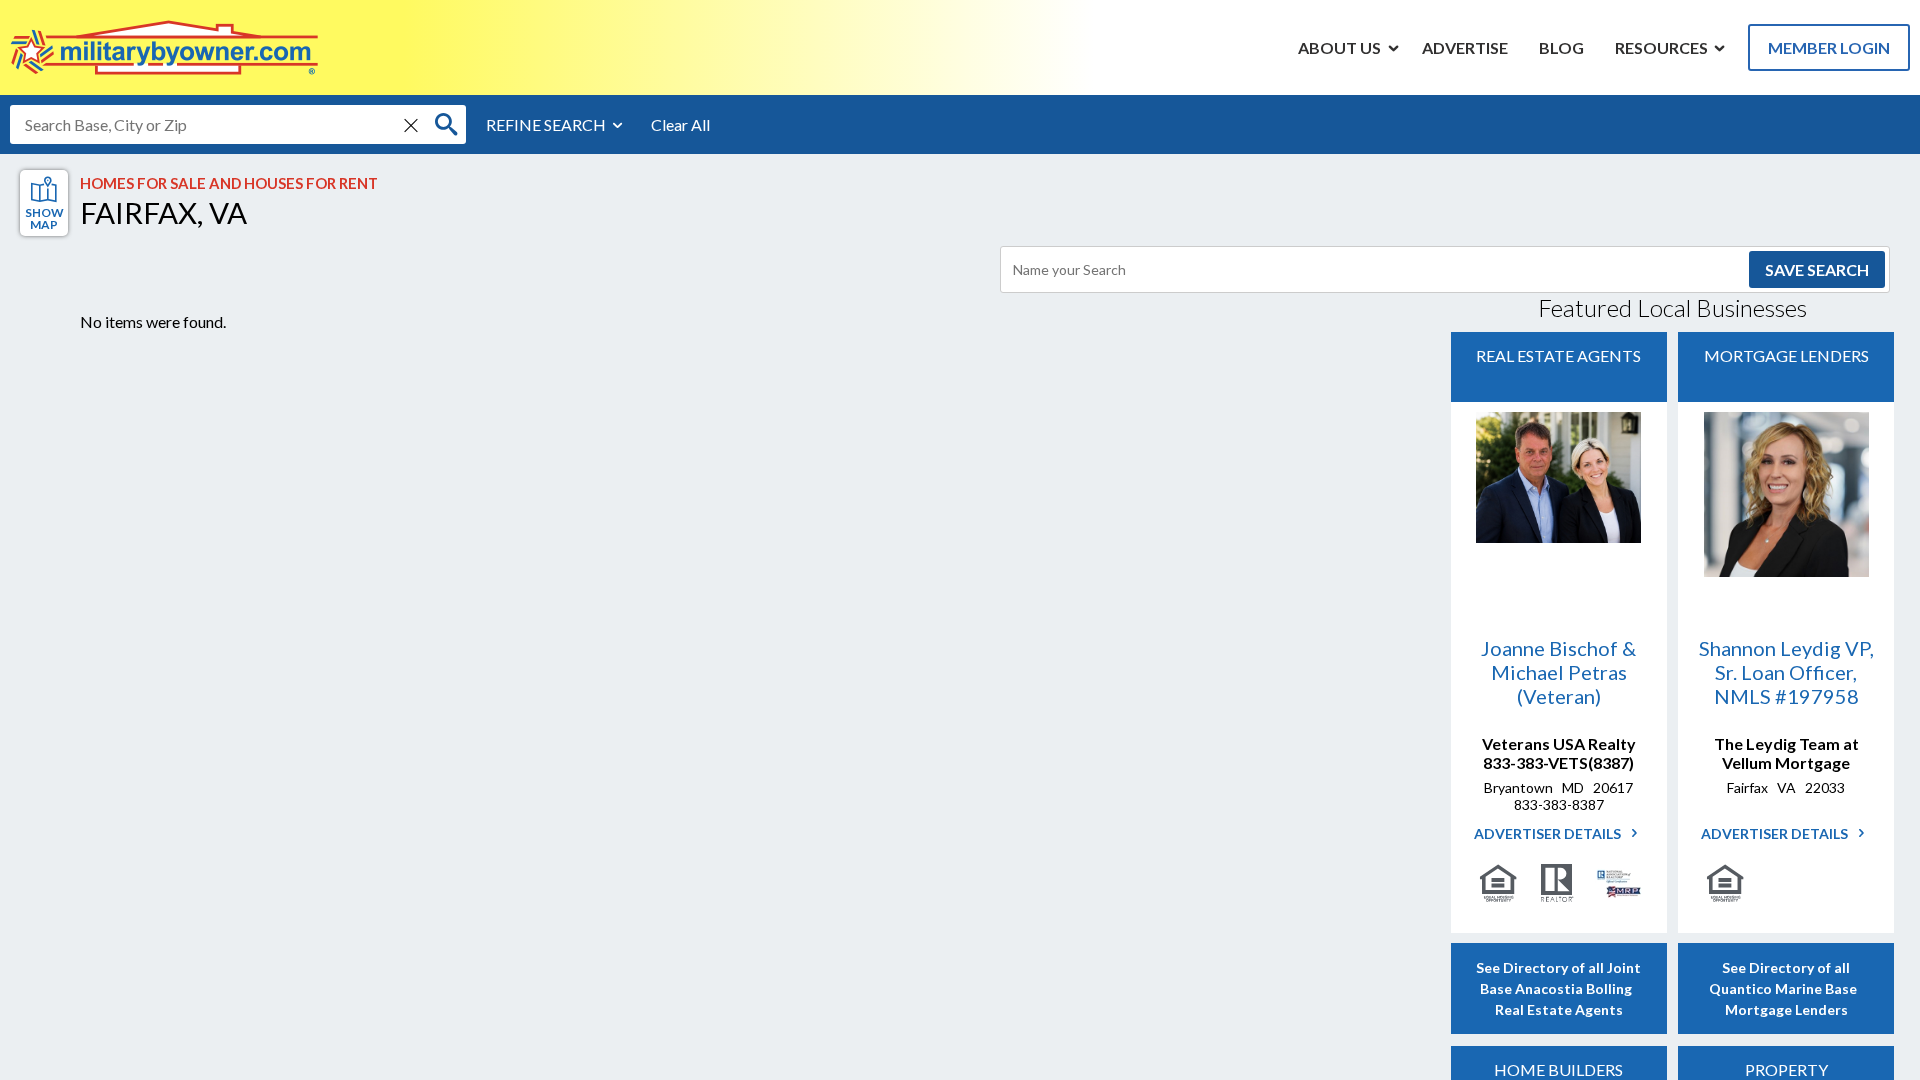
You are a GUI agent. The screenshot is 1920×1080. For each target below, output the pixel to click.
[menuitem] (1340, 47)
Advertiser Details (1549, 833)
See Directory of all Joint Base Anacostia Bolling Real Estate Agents (1558, 988)
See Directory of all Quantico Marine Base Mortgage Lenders (1786, 988)
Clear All (680, 124)
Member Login (1829, 47)
